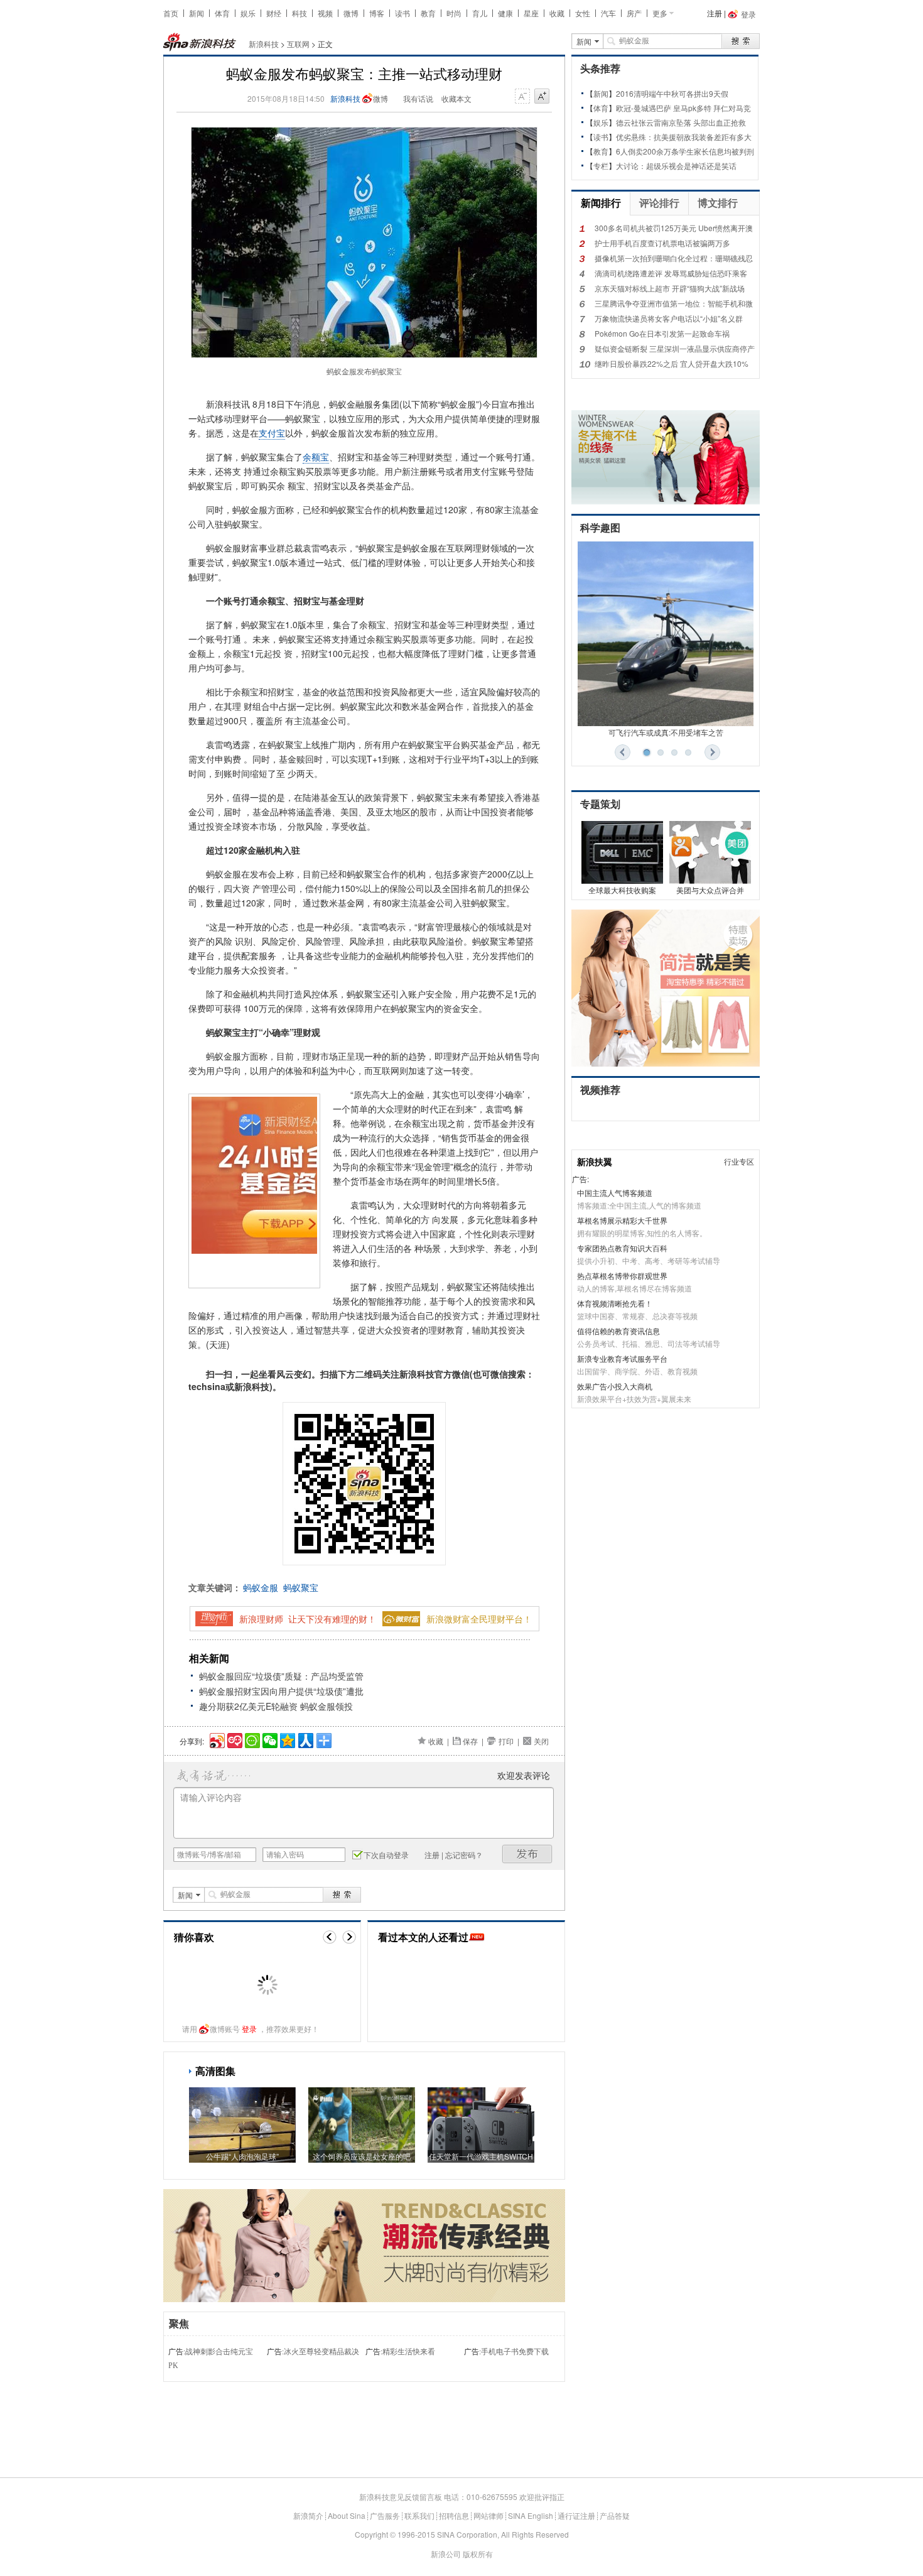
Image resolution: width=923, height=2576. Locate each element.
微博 (351, 13)
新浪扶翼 (595, 1161)
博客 (377, 13)
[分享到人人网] (305, 1739)
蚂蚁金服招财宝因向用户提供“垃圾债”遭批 (281, 1691)
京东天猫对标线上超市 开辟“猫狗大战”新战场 (670, 288)
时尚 (454, 13)
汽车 (608, 13)
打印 (506, 1741)
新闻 (197, 13)
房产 (634, 13)
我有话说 (418, 98)
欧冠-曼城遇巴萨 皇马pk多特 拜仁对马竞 (683, 108)
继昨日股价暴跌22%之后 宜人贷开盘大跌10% (672, 363)
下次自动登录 (386, 1855)
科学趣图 (600, 528)
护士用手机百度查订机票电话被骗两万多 (662, 243)
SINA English (531, 2515)
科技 (300, 13)
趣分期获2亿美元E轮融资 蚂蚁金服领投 (276, 1706)
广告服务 (385, 2515)
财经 (274, 13)
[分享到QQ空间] (287, 1739)
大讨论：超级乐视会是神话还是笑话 (676, 166)
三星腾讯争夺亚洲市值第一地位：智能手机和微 (674, 303)
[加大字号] (542, 97)
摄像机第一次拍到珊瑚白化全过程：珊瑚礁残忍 (674, 258)
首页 (171, 13)
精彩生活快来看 (409, 2352)
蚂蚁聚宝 (301, 1587)
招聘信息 (454, 2515)
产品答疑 (615, 2515)
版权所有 (478, 2554)
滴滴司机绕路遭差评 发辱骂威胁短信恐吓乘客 (671, 273)
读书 (402, 13)
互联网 (298, 44)
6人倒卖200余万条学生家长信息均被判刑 (685, 151)
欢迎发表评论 (524, 1775)
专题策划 (600, 804)
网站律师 (488, 2515)
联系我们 (419, 2515)
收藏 (557, 13)
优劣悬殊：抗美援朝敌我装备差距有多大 (684, 137)
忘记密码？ (464, 1855)
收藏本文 (456, 98)
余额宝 (316, 457)
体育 (222, 13)
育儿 (480, 13)
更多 (660, 13)
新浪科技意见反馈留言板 (401, 2497)
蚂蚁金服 (261, 1587)
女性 (583, 13)
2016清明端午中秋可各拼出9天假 (672, 93)
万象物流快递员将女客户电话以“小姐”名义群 (669, 318)
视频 (325, 13)
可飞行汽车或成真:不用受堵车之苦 (666, 732)
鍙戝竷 (527, 1854)
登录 (249, 2029)
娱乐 (248, 13)
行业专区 (739, 1161)
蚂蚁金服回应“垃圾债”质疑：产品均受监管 (281, 1676)
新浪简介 (308, 2515)
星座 (531, 13)
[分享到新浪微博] (216, 1739)
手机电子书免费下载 (515, 2352)
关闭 (541, 1741)
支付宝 (272, 433)
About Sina (347, 2515)
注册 (715, 13)
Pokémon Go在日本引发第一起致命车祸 (662, 333)
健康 (505, 13)
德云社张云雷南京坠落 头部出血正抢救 (681, 122)
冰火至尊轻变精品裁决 (321, 2352)
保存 (470, 1741)
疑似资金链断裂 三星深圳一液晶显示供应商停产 (675, 348)
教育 (428, 13)
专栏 (601, 166)
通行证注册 (576, 2515)
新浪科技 (264, 44)
